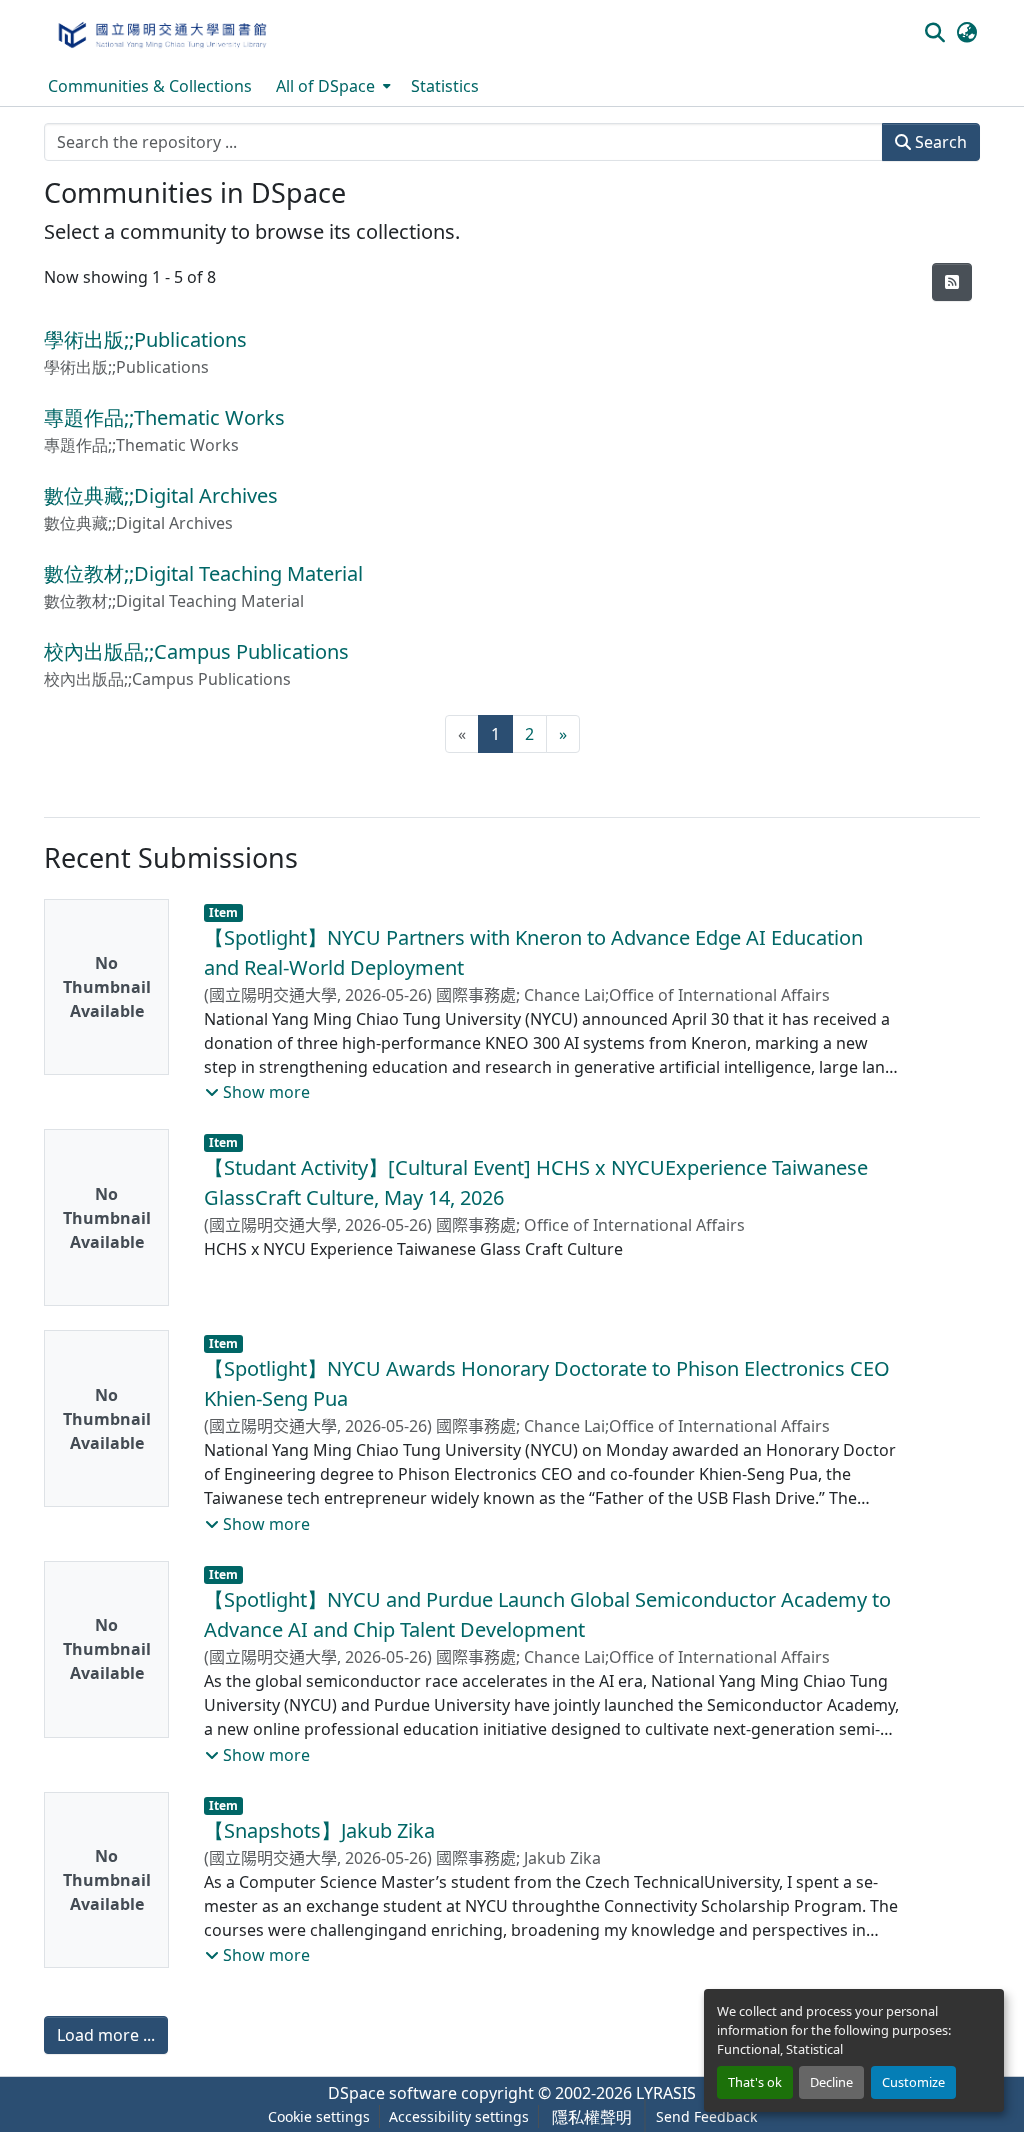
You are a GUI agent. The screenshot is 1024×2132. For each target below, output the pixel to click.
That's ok (755, 2082)
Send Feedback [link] (706, 2116)
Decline (831, 2082)
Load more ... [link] (106, 2035)
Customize (913, 2082)
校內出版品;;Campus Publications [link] (196, 651)
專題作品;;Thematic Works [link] (164, 417)
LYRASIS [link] (666, 2093)
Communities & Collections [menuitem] (150, 86)
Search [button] (939, 142)
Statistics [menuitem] (445, 86)
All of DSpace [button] (325, 86)
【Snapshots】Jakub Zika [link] (319, 1830)
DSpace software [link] (392, 2093)
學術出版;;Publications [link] (145, 339)
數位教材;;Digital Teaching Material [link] (203, 573)
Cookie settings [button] (319, 2116)
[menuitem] (331, 86)
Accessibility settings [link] (459, 2116)
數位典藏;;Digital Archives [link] (161, 495)
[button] (161, 33)
